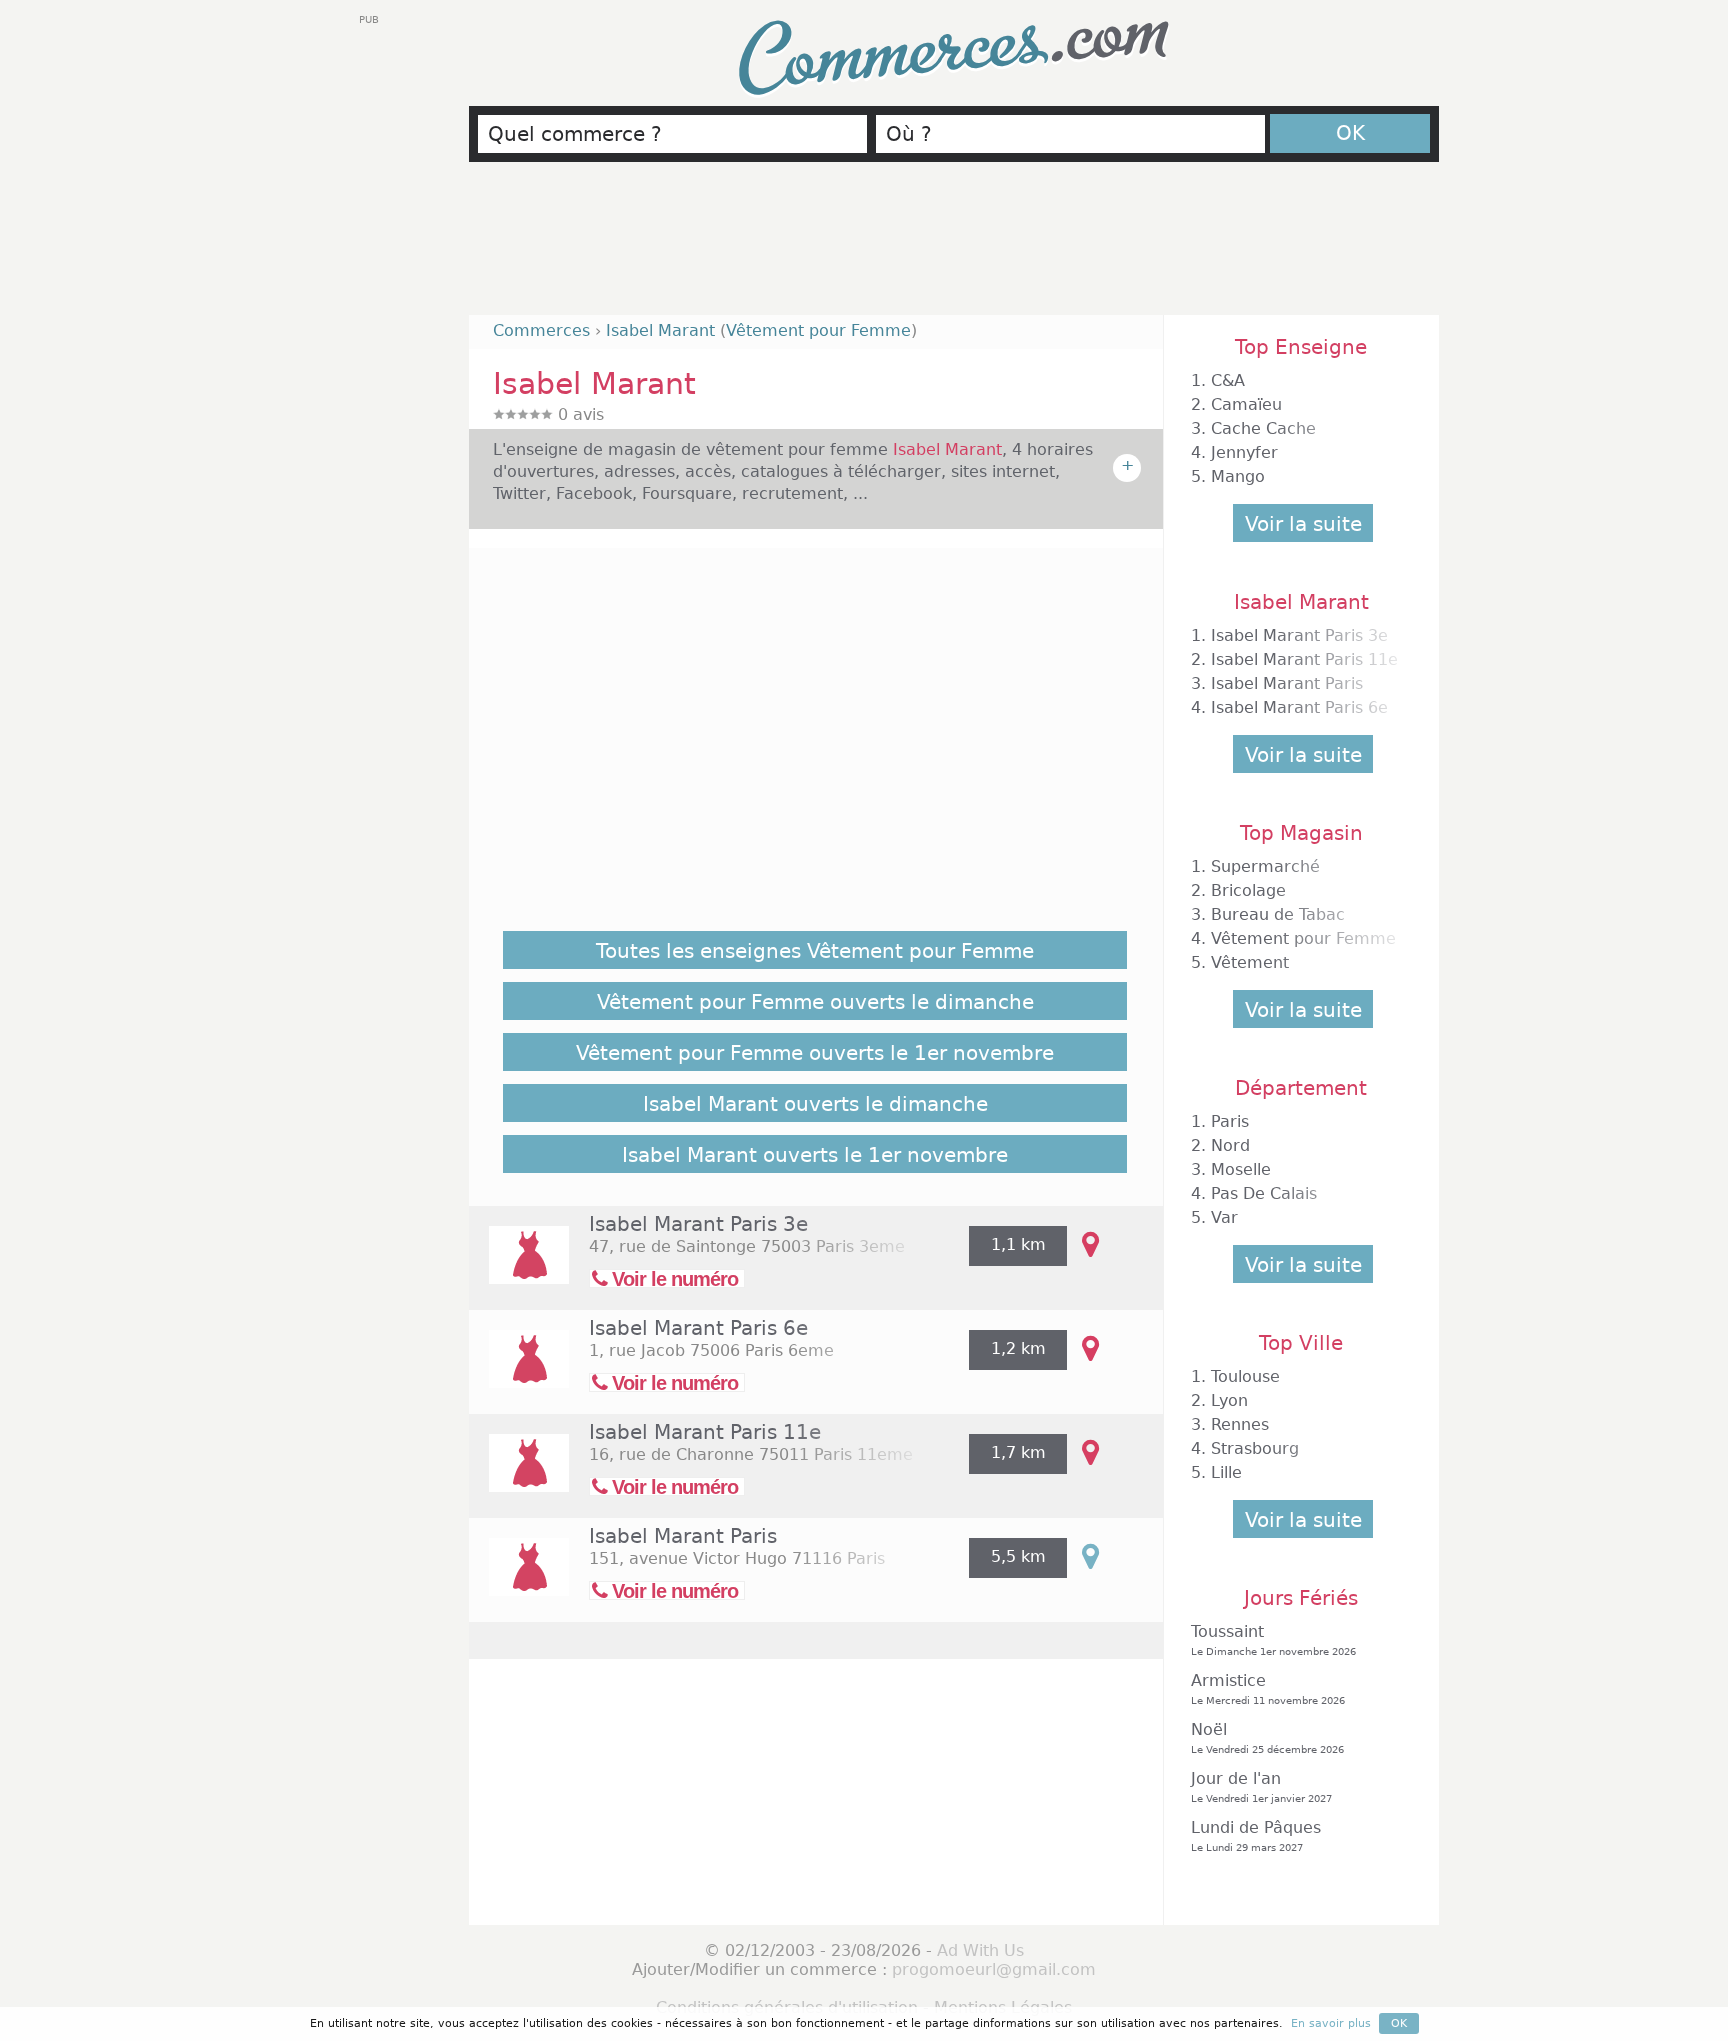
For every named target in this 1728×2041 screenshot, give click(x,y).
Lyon (1229, 1400)
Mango (1238, 476)
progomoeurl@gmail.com (994, 1969)
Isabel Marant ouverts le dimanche (815, 1104)
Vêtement (1250, 962)
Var (1224, 1217)
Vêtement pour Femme (818, 330)
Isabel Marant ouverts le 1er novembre (815, 1155)
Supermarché (1265, 866)
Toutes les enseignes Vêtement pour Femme (815, 951)
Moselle (1241, 1169)
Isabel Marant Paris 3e (698, 1224)
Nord (1230, 1145)
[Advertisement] (954, 247)
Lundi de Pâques (1256, 1835)
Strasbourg (1255, 1448)
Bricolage (1248, 890)
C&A (1228, 380)
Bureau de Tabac (1278, 914)
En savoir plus (1331, 2023)
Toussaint (1273, 1639)
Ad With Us (980, 1950)
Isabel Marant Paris (683, 1536)
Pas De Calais (1264, 1193)
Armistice (1268, 1688)
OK (1350, 133)
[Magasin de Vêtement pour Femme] (519, 1268)
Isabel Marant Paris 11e (705, 1432)
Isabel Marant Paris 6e (698, 1328)
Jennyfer (1244, 452)
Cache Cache (1263, 428)
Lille (1226, 1472)
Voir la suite (1303, 524)
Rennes (1240, 1424)
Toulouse (1245, 1376)
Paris (1230, 1121)
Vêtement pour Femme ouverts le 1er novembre (815, 1053)
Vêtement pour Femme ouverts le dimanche (815, 1002)
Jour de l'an (1261, 1786)
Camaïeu (1246, 404)
